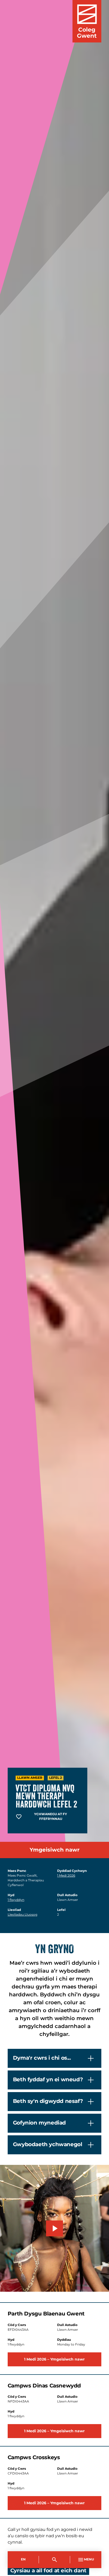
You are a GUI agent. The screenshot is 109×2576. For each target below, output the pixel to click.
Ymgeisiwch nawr (55, 1850)
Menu (89, 2560)
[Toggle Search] (54, 2560)
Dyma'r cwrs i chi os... (42, 2058)
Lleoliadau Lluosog (22, 1915)
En (23, 2560)
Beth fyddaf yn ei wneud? (48, 2080)
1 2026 (66, 1876)
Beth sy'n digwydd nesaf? (48, 2101)
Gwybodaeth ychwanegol (48, 2145)
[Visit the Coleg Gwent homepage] (87, 21)
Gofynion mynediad (39, 2123)
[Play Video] (54, 2228)
